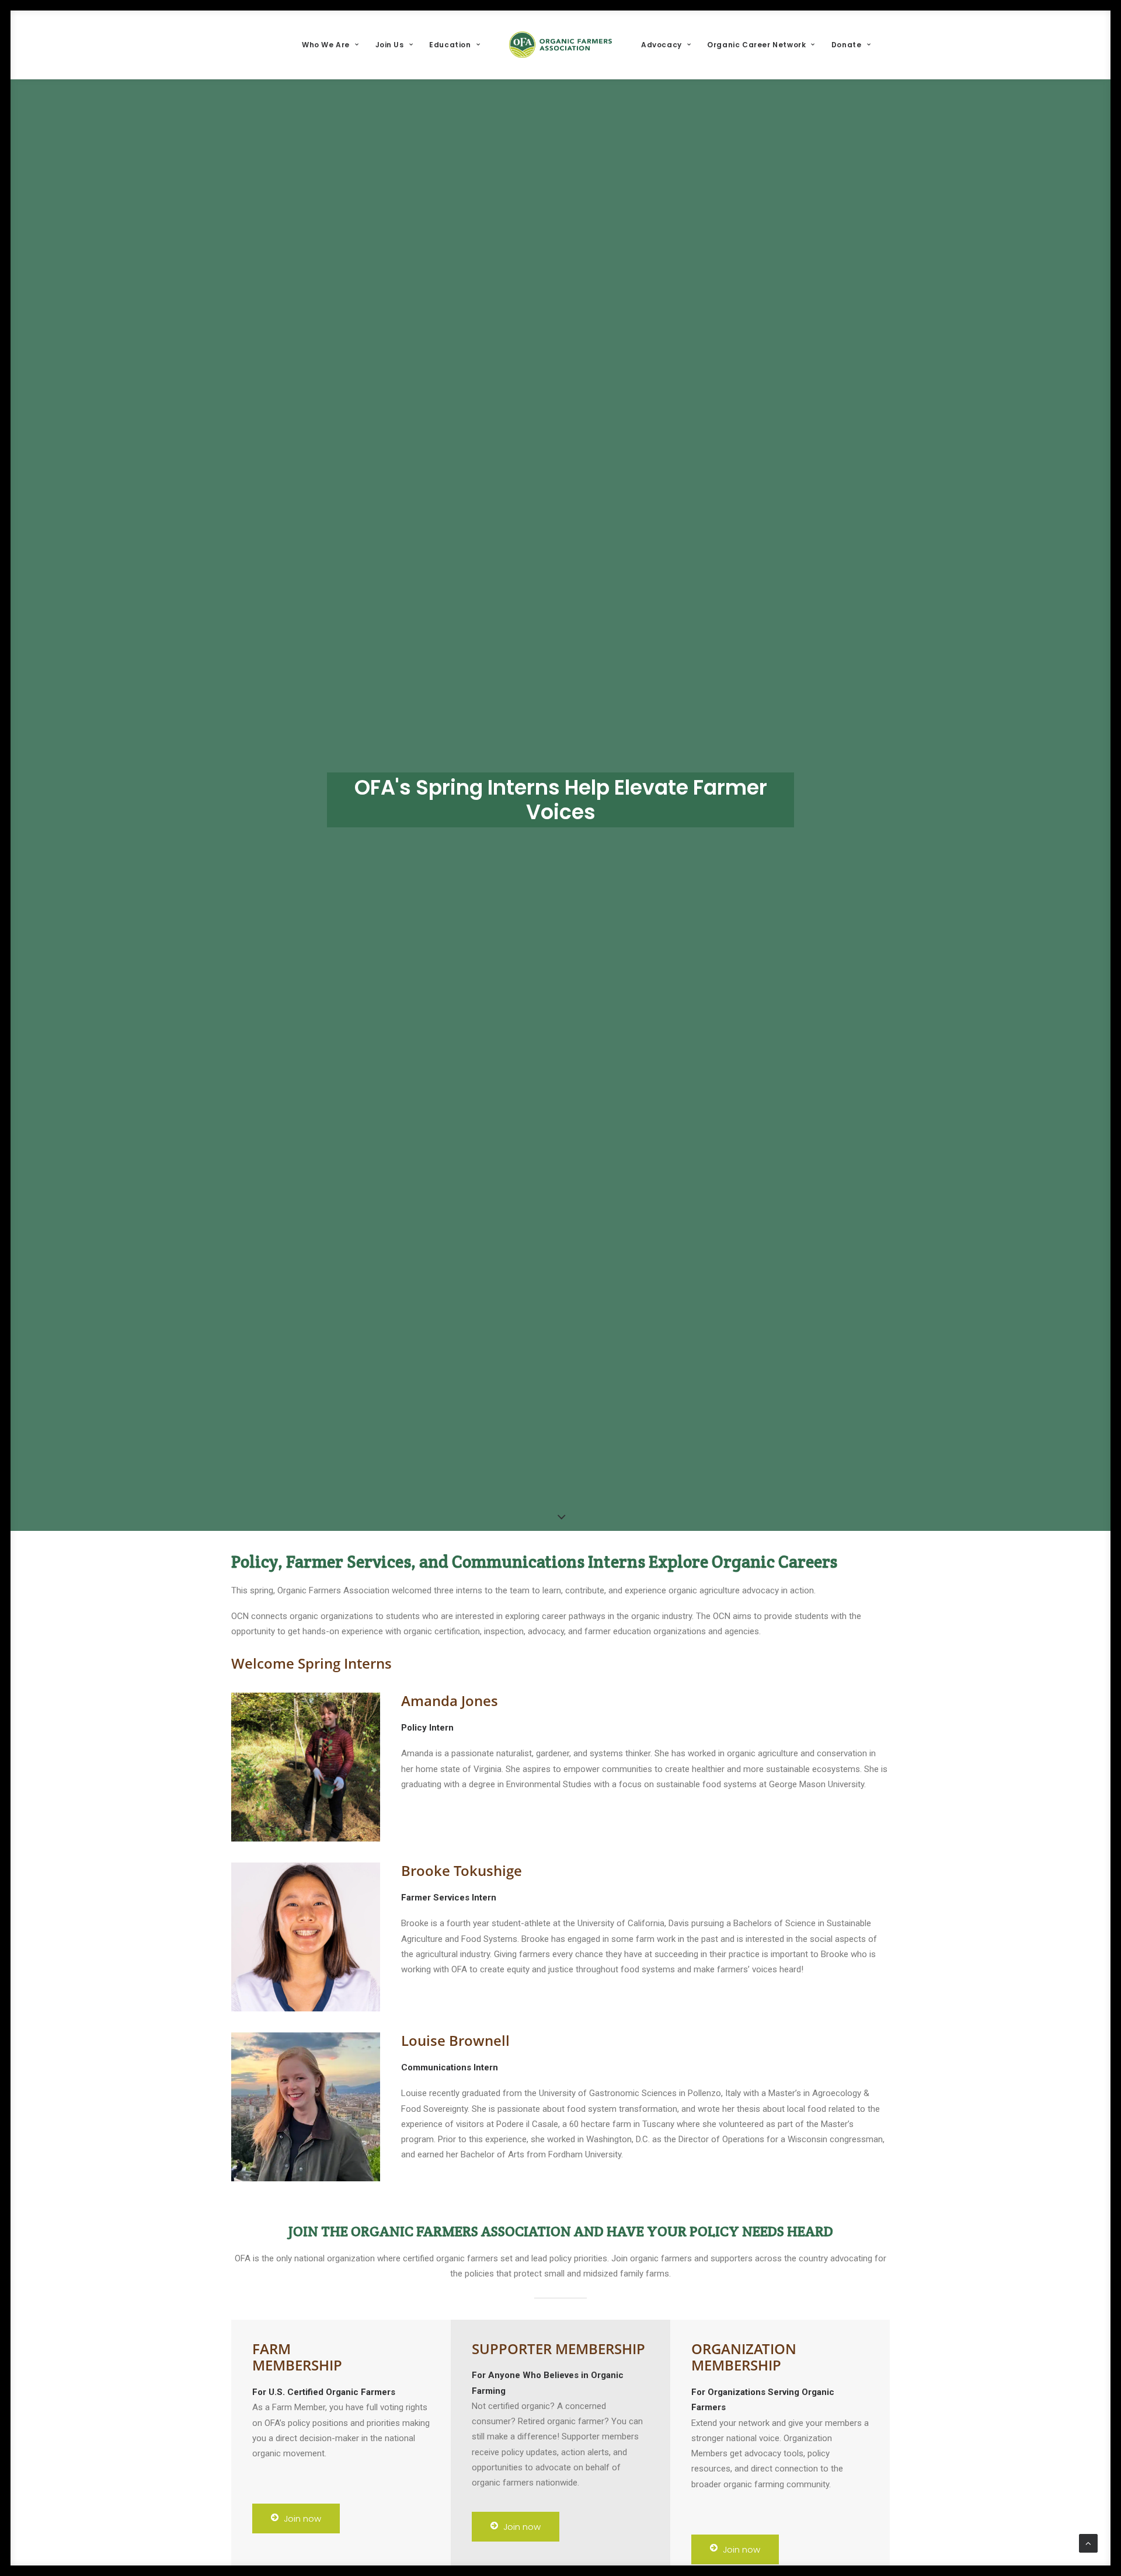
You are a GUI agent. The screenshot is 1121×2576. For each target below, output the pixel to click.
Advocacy (662, 45)
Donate (847, 45)
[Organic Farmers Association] (560, 45)
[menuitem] (330, 45)
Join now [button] (302, 2518)
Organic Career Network (756, 45)
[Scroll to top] (1088, 2543)
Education (450, 45)
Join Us (390, 45)
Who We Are (326, 45)
